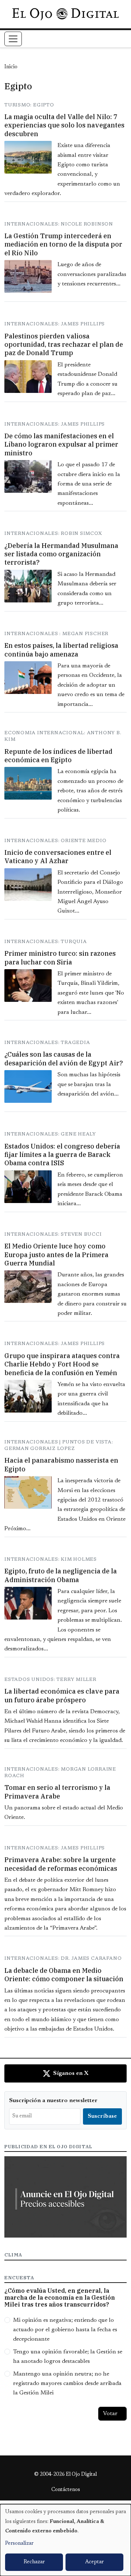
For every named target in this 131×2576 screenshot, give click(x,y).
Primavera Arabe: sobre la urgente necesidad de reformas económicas (61, 1864)
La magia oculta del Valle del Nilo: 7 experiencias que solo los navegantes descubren (64, 125)
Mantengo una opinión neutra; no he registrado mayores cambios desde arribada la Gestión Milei (67, 2384)
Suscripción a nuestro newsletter (53, 2101)
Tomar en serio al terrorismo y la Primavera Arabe (57, 1792)
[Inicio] (65, 14)
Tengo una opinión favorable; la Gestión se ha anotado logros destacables (68, 2357)
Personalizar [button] (19, 2544)
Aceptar (94, 2562)
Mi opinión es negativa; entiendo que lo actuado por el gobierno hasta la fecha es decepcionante (65, 2330)
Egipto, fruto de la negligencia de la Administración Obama (61, 1575)
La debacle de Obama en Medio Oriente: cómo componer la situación (64, 1975)
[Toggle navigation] (13, 39)
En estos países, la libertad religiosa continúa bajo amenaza (61, 650)
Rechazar (34, 2562)
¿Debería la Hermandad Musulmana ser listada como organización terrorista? (61, 554)
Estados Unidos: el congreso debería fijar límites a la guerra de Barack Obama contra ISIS (62, 1155)
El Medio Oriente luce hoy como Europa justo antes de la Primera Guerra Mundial (56, 1255)
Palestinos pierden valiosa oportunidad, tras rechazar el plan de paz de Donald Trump (64, 345)
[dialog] (65, 2540)
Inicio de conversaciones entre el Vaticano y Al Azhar (58, 857)
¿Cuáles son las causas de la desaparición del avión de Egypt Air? (64, 1059)
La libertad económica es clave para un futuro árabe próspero (62, 1695)
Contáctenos (66, 2490)
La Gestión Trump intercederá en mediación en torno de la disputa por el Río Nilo (63, 244)
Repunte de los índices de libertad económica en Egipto (58, 756)
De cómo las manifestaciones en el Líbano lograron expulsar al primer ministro (61, 444)
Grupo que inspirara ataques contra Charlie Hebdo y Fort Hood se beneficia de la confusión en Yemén (62, 1364)
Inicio (11, 67)
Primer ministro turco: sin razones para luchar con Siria (60, 958)
